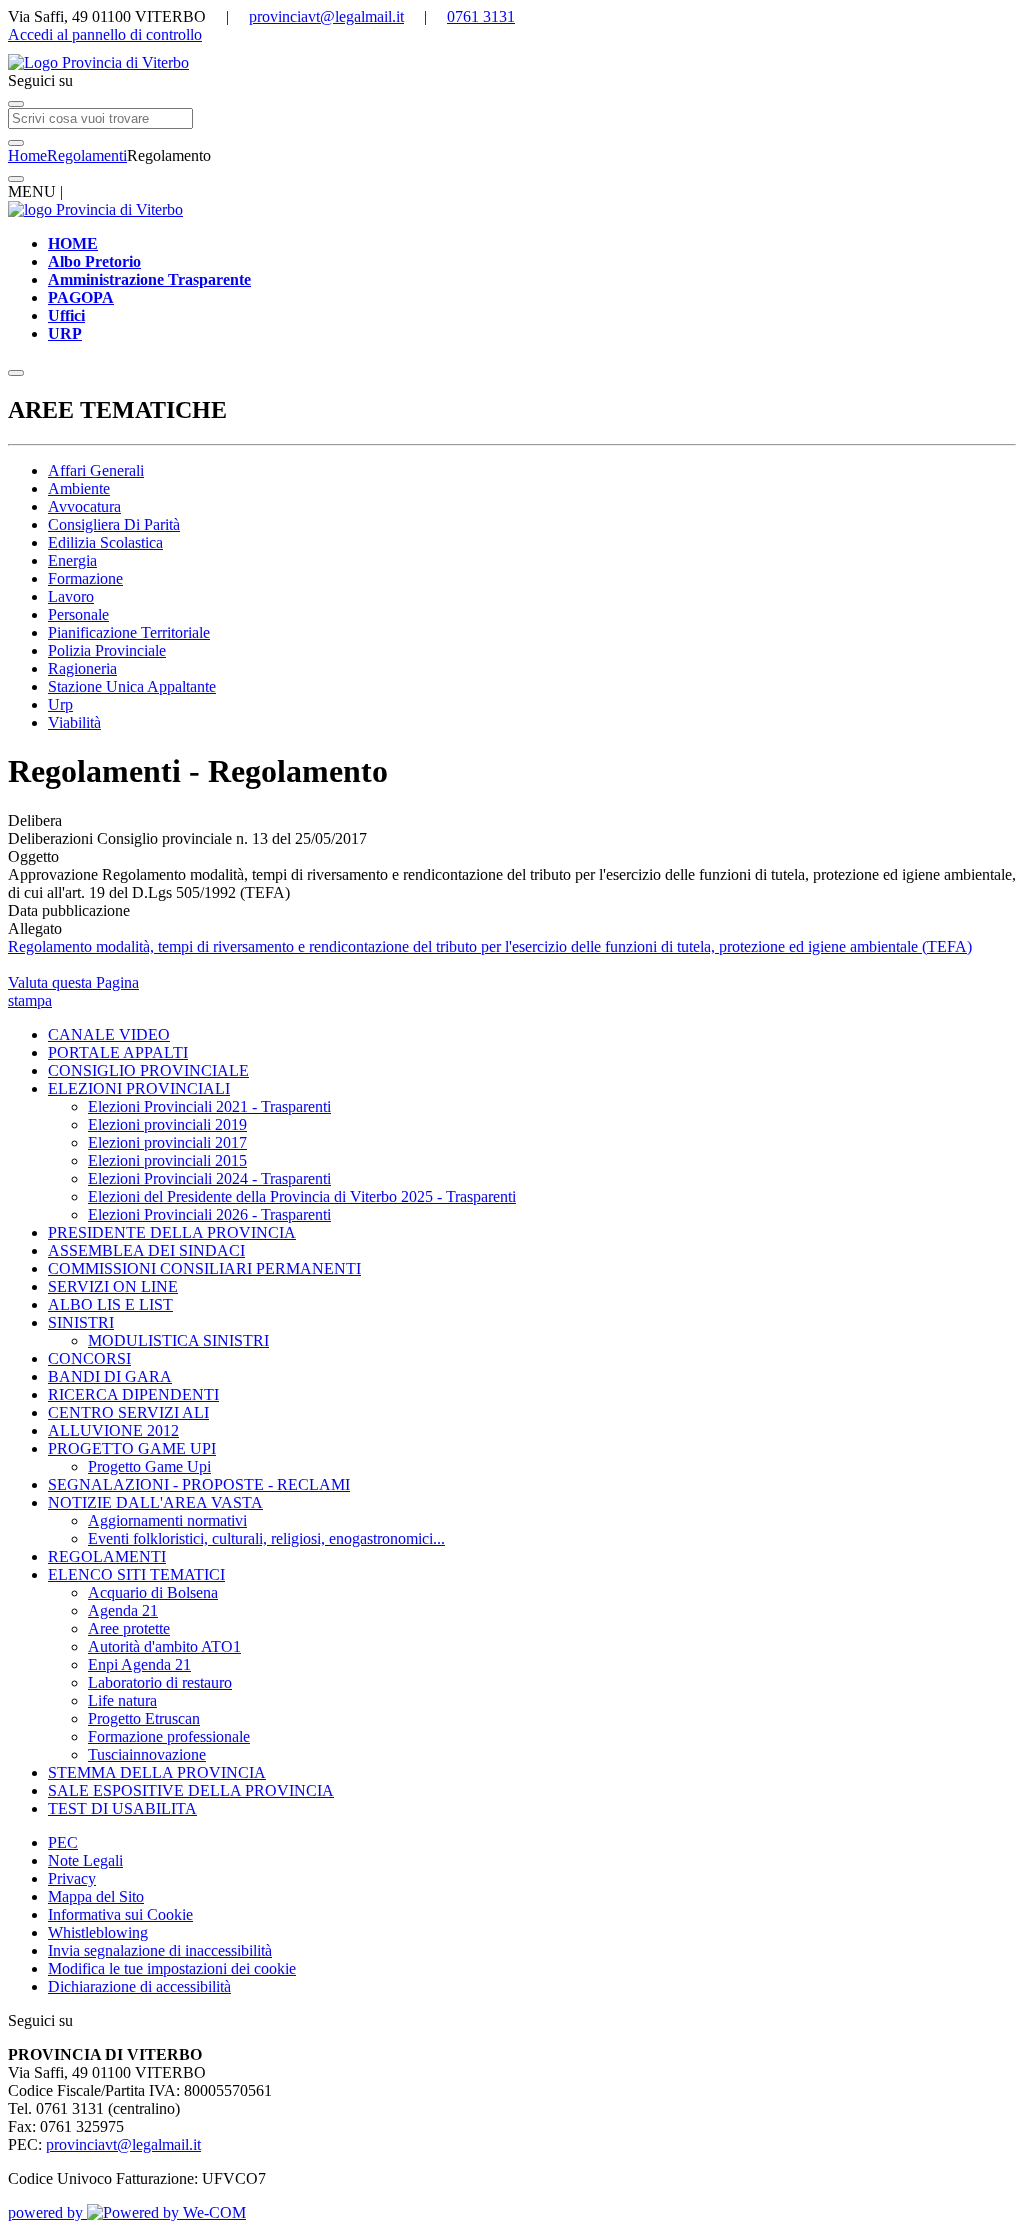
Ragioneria (82, 668)
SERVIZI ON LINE (113, 1286)
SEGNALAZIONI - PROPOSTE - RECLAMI (199, 1484)
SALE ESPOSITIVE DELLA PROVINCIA (191, 1790)
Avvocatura (84, 506)
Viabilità (74, 722)
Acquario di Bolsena (153, 1592)
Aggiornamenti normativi (167, 1520)
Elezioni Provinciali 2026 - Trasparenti (209, 1214)
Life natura (122, 1700)
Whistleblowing (98, 1932)
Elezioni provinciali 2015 (167, 1160)
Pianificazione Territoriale (129, 632)
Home (27, 155)
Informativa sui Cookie (120, 1914)
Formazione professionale (169, 1736)
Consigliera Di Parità (114, 524)
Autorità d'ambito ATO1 (164, 1646)
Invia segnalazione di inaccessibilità (160, 1950)
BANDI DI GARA (110, 1376)
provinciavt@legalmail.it (326, 16)
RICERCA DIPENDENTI (133, 1394)
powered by (47, 2212)
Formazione (85, 578)
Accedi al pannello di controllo (105, 34)
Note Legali (85, 1860)
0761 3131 (481, 16)
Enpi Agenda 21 (139, 1664)
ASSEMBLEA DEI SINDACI (146, 1250)
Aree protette (129, 1628)
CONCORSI (89, 1358)
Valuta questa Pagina (73, 982)
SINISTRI (81, 1322)
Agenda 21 (123, 1610)
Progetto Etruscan (144, 1718)
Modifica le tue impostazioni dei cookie (172, 1968)
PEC (63, 1842)
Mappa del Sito (96, 1896)
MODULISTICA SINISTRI (178, 1340)
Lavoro (71, 596)
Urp (60, 704)
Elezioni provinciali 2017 (167, 1142)
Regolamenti (87, 155)
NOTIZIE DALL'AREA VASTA (155, 1502)
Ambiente (79, 488)
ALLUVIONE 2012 (113, 1430)
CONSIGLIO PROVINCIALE (148, 1070)
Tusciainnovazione (147, 1754)
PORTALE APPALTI (118, 1052)
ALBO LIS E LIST (110, 1304)
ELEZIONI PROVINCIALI (139, 1088)
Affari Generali (96, 470)
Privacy (72, 1878)
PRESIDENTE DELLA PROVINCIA (172, 1232)
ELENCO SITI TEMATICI (136, 1574)
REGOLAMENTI (107, 1556)
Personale (78, 614)
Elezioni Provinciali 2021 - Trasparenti (209, 1106)
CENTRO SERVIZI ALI (128, 1412)
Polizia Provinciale (107, 650)
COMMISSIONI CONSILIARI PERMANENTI (204, 1268)
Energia (72, 560)
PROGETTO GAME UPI (132, 1448)
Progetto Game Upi (149, 1466)
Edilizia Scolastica (105, 542)
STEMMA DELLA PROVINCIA (157, 1772)
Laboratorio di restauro (160, 1682)
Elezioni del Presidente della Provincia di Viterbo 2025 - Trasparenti (302, 1196)
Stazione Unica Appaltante (132, 686)
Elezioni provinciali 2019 (167, 1124)
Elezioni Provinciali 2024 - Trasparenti (209, 1178)
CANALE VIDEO (109, 1034)
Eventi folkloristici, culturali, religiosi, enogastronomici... (266, 1538)
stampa (30, 1000)
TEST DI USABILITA (122, 1808)
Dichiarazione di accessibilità (139, 1986)
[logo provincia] (512, 63)
